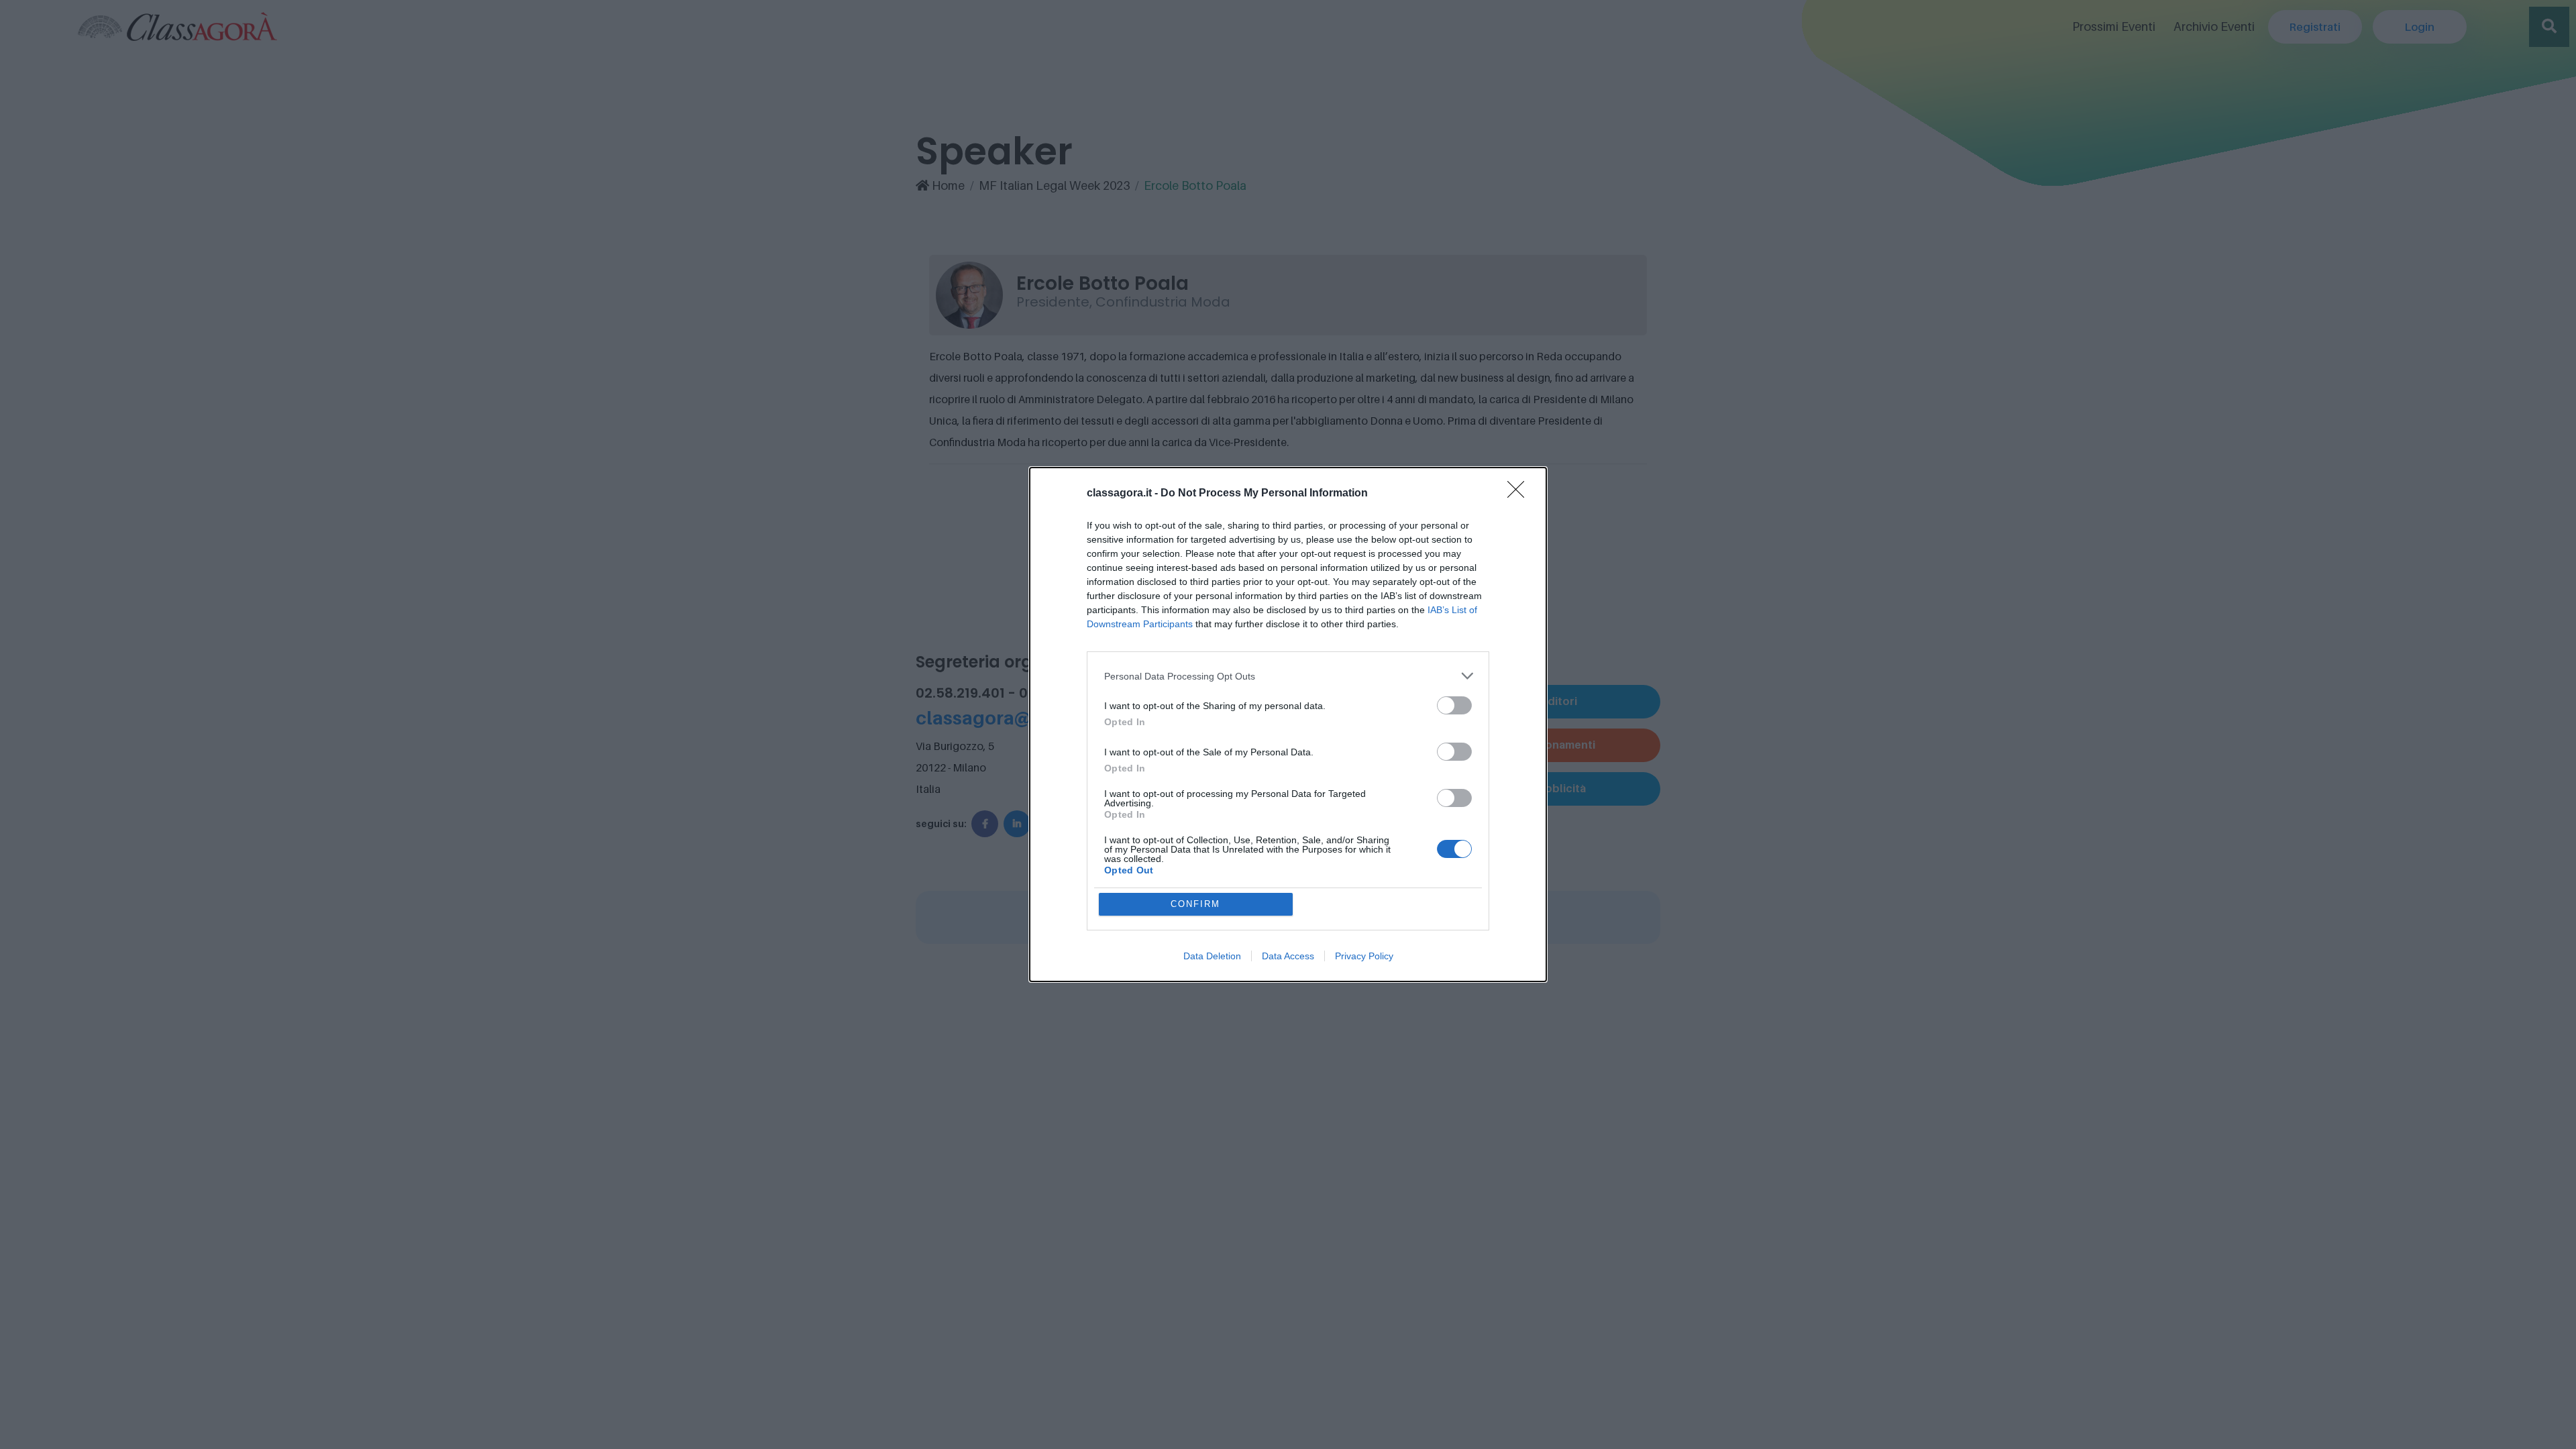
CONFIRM (1195, 904)
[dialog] (1288, 724)
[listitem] (1288, 676)
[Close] (1520, 494)
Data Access (1288, 956)
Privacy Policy (1364, 956)
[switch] (1454, 705)
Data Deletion (1212, 956)
